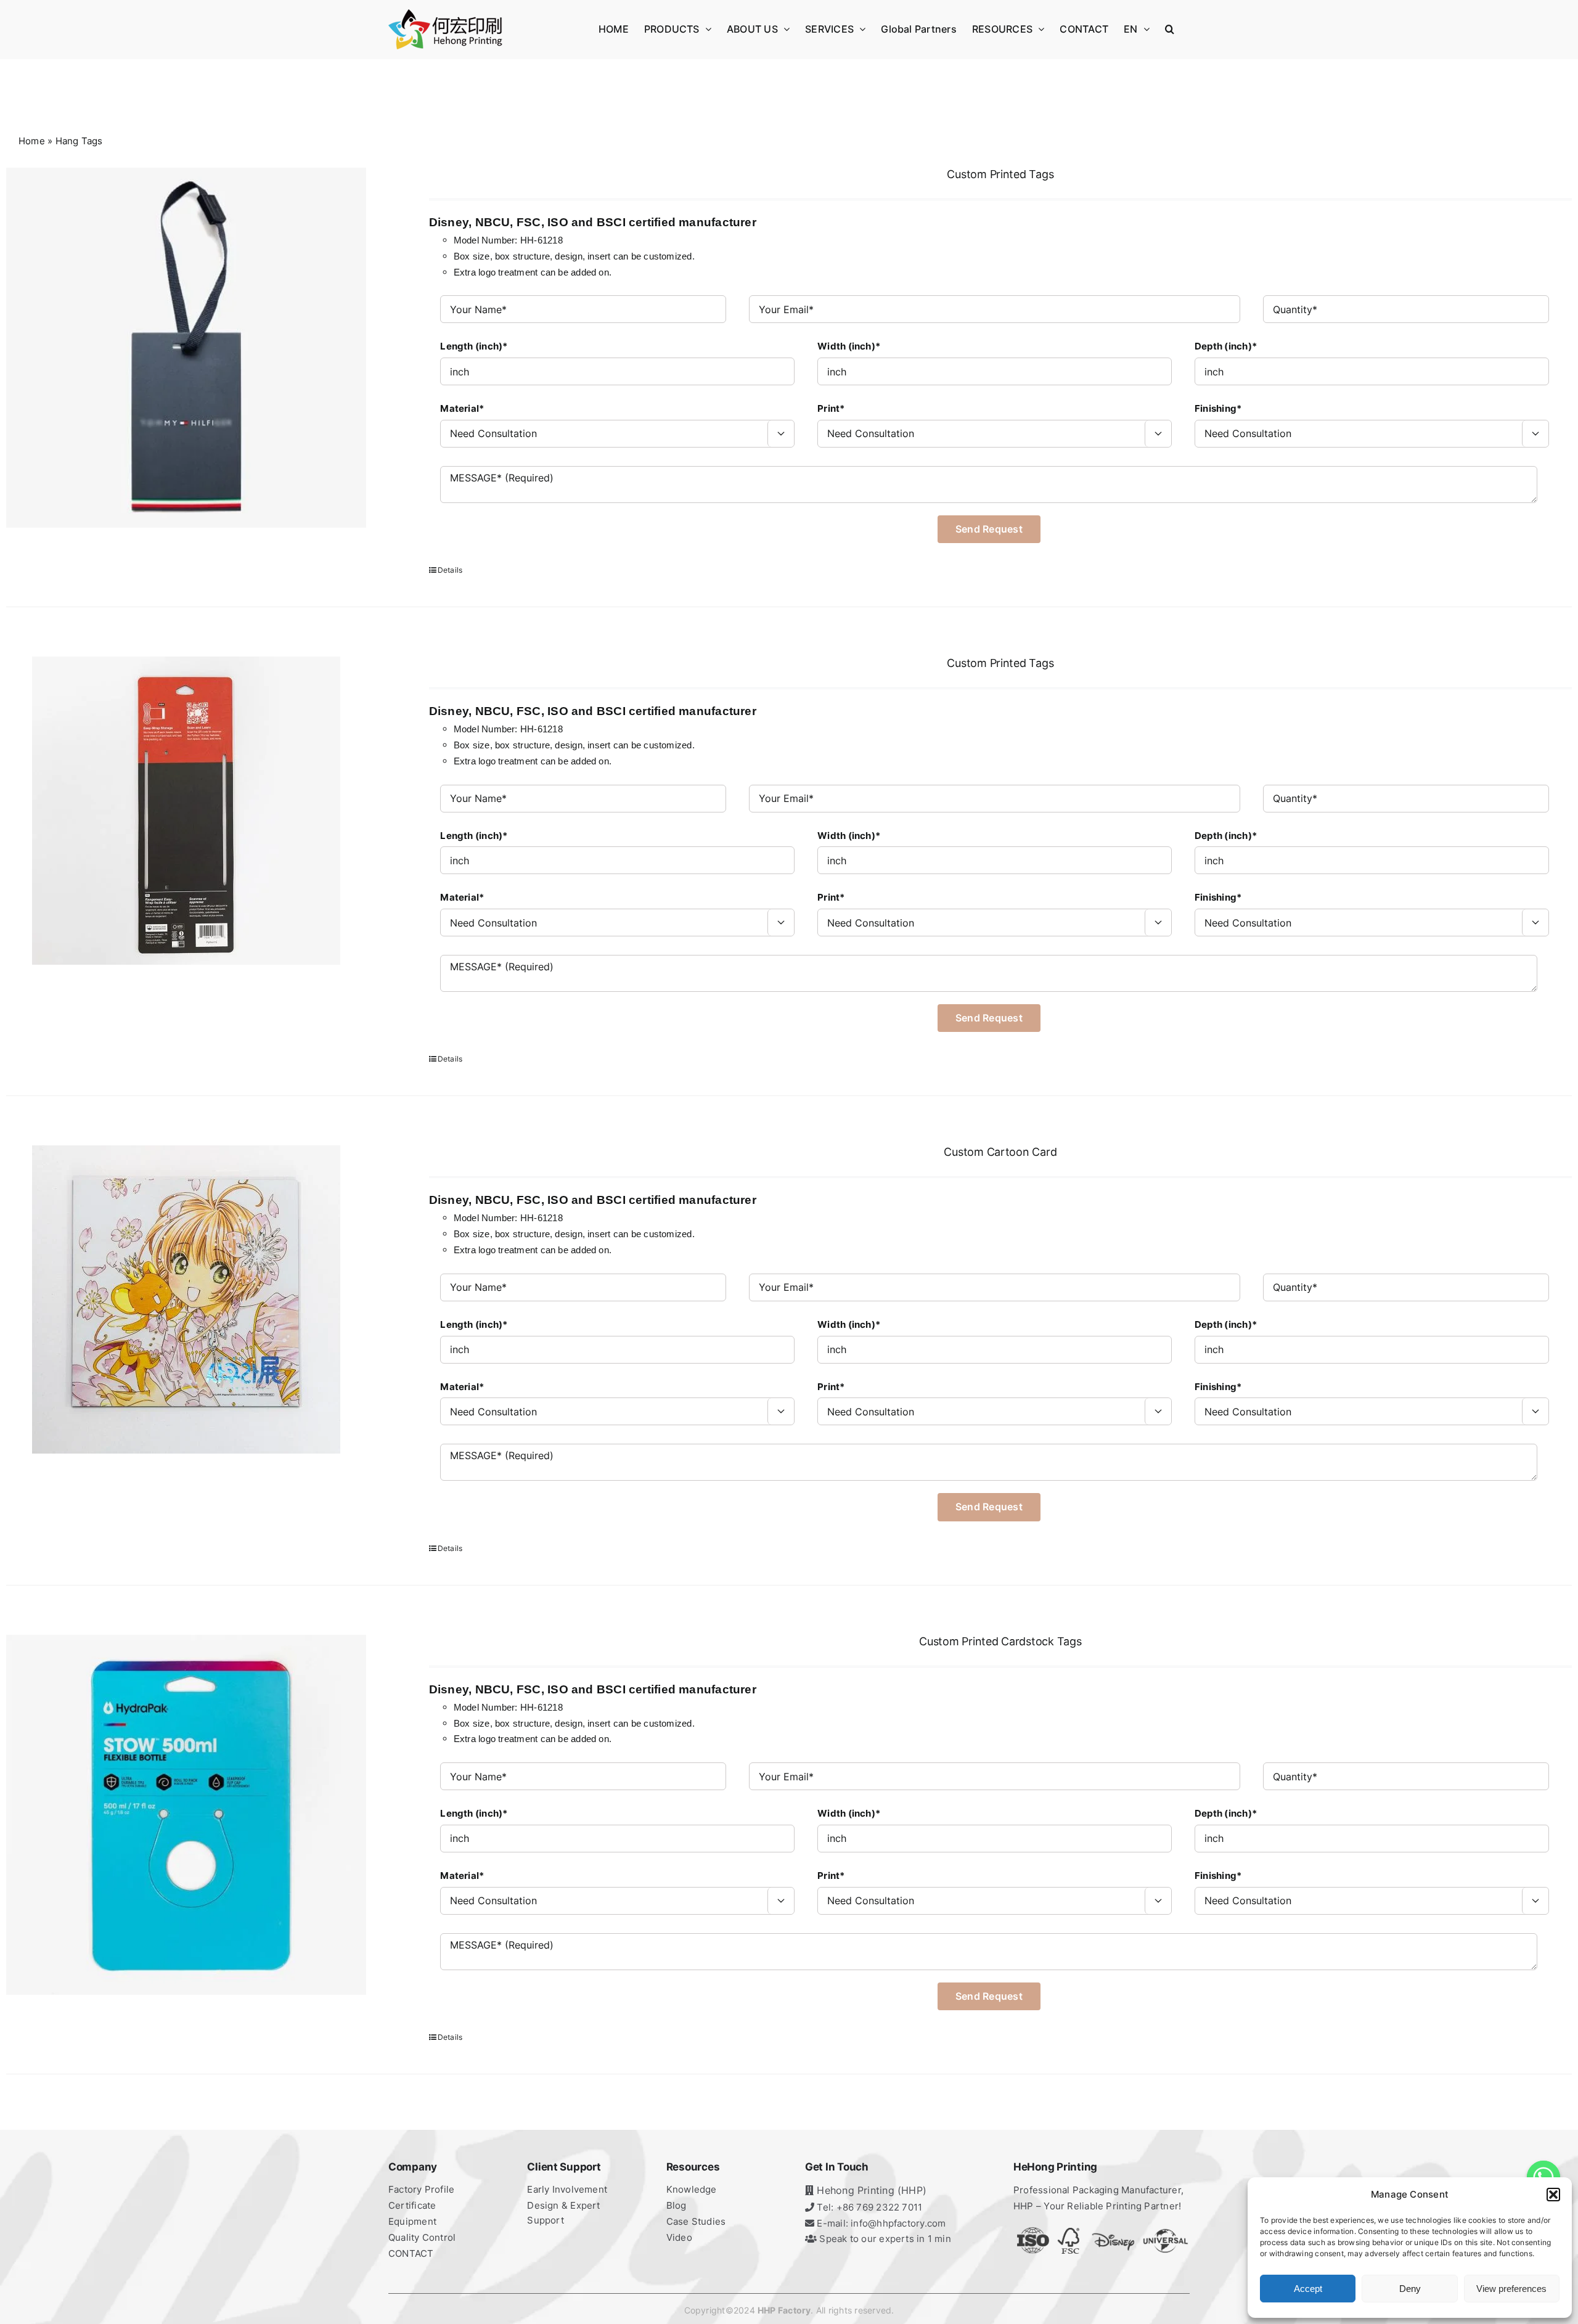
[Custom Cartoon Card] (186, 1299)
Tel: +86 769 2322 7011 (868, 2207)
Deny (1410, 2289)
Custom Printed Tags (1000, 174)
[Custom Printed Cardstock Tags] (186, 1815)
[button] (1553, 2195)
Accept (1308, 2289)
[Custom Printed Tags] (186, 348)
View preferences (1511, 2289)
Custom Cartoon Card (1000, 1152)
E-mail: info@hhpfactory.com (880, 2223)
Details (450, 570)
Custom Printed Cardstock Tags (1000, 1641)
